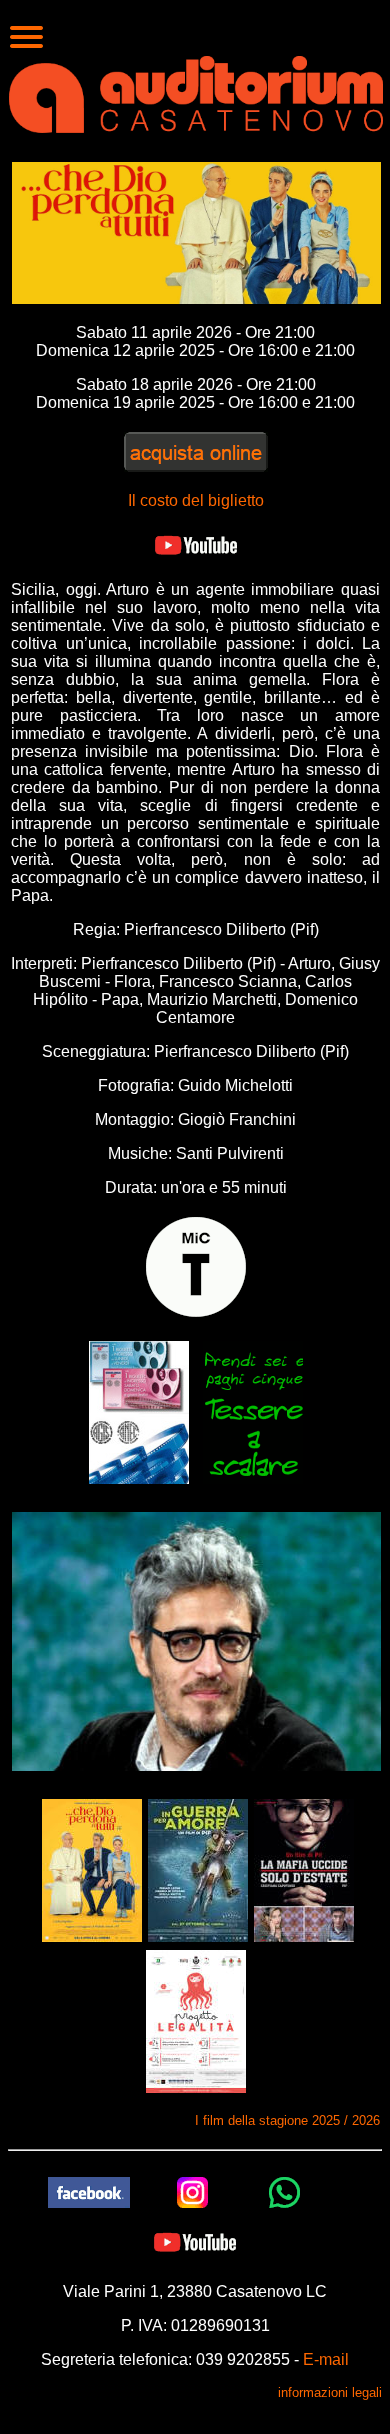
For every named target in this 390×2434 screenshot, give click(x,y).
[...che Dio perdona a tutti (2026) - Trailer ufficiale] (196, 544)
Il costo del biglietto (196, 500)
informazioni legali (330, 2392)
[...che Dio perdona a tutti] (92, 1869)
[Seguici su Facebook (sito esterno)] (89, 2191)
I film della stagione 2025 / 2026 (287, 2120)
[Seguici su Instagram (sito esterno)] (193, 2191)
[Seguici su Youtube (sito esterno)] (195, 2241)
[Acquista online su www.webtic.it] (196, 451)
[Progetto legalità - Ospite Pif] (196, 2020)
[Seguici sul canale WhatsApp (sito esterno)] (285, 2191)
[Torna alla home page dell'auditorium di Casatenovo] (196, 92)
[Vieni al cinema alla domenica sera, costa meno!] (253, 1411)
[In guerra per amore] (198, 1869)
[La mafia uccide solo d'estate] (304, 1869)
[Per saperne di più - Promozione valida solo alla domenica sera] (139, 1411)
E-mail (326, 2359)
